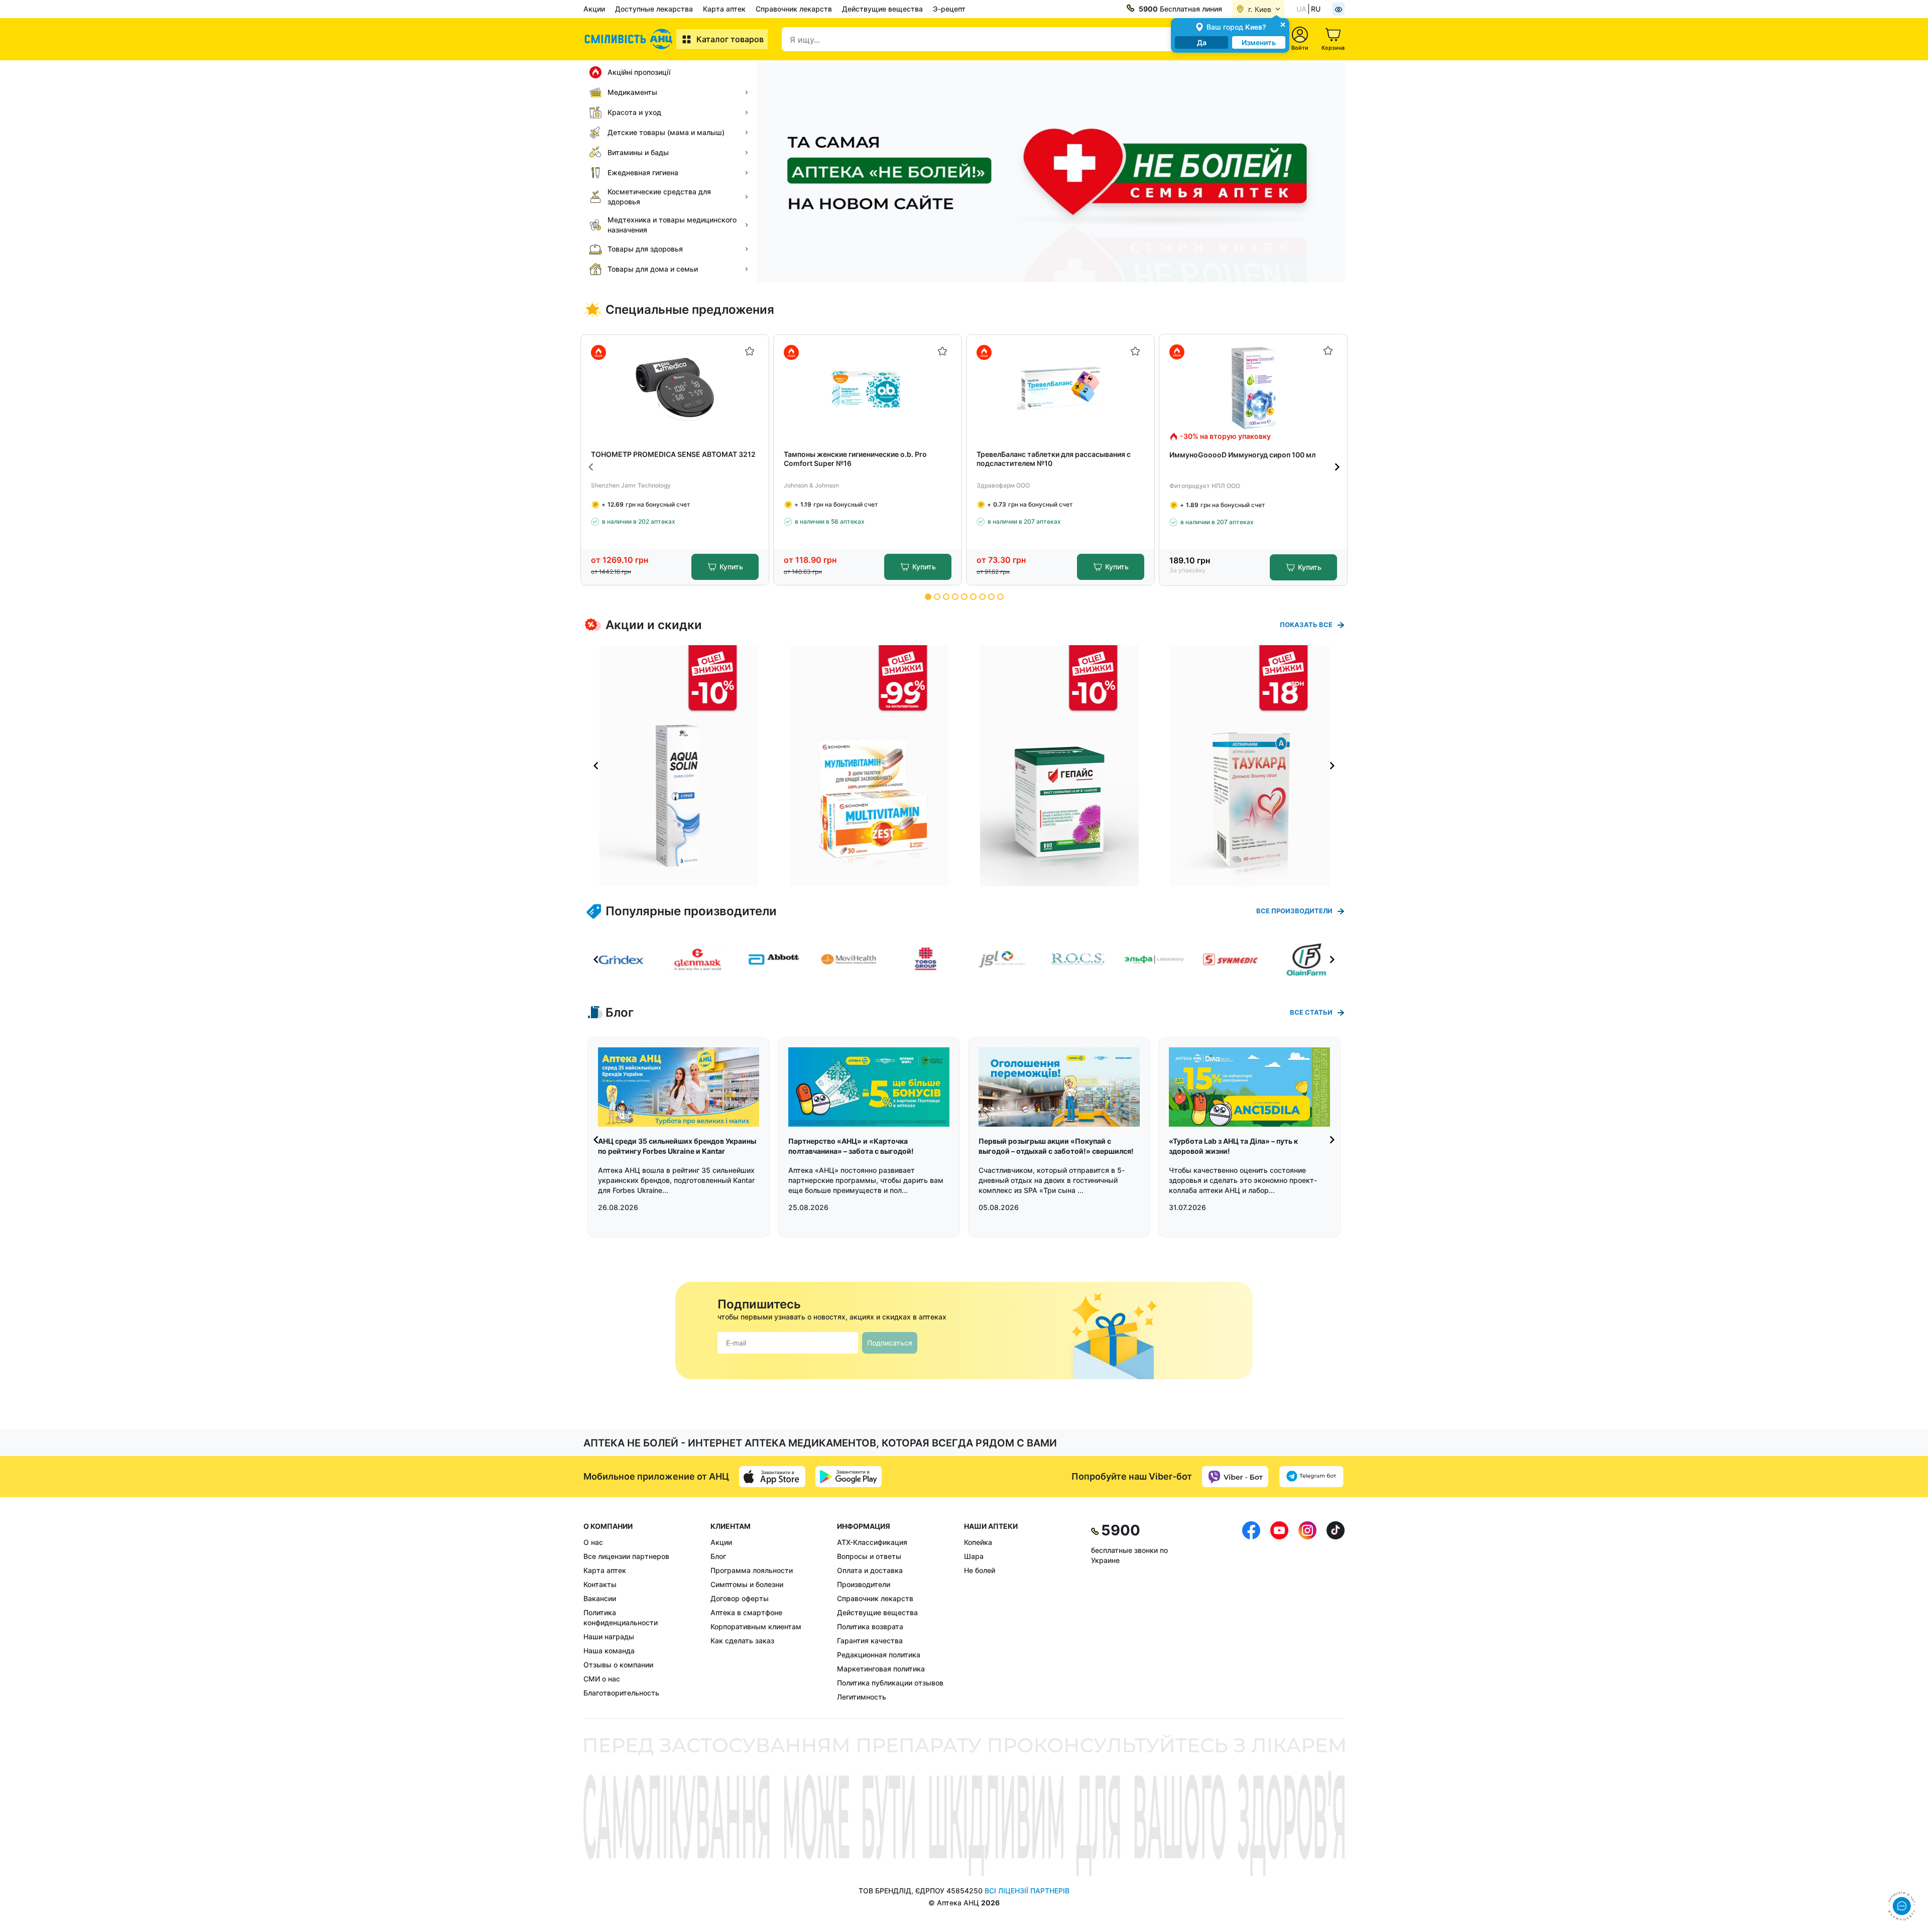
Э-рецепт (949, 9)
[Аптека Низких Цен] (630, 39)
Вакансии (600, 1598)
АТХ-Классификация (872, 1542)
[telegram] (1311, 1477)
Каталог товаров (730, 39)
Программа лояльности (752, 1570)
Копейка (978, 1542)
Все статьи (1311, 1012)
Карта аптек (724, 9)
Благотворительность (621, 1693)
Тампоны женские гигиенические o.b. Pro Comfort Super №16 (855, 459)
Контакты (600, 1584)
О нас (593, 1542)
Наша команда (609, 1651)
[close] (1283, 24)
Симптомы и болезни (747, 1584)
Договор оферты (740, 1598)
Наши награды (609, 1637)
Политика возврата (870, 1626)
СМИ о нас (602, 1679)
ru (1316, 9)
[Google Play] (849, 1477)
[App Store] (772, 1477)
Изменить (1259, 42)
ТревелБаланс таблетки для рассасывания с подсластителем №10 (1054, 459)
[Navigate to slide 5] (964, 597)
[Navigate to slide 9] (1000, 597)
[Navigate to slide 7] (982, 597)
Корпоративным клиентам (756, 1626)
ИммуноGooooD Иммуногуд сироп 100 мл (1242, 455)
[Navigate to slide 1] (928, 597)
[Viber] (1235, 1477)
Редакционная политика (879, 1655)
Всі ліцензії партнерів (1027, 1891)
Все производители (1294, 911)
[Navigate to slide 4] (955, 597)
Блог (718, 1556)
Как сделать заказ (742, 1641)
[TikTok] (1336, 1612)
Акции (594, 9)
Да (1202, 42)
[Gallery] (964, 766)
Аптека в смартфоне (746, 1612)
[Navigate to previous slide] (591, 467)
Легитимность (862, 1697)
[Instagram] (1307, 1612)
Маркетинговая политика (881, 1669)
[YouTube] (1279, 1612)
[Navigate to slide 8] (991, 597)
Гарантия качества (870, 1641)
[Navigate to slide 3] (946, 597)
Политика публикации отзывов (890, 1683)
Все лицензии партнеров (626, 1556)
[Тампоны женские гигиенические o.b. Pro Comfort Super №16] (868, 388)
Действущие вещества (882, 9)
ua (1301, 9)
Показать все (1306, 625)
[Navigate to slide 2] (937, 597)
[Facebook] (1251, 1612)
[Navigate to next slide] (1337, 467)
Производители (864, 1584)
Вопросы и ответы (869, 1556)
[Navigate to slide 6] (973, 597)
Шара (974, 1556)
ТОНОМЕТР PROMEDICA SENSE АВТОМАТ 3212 (673, 454)
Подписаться (890, 1343)
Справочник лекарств (794, 9)
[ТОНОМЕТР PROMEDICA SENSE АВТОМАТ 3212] (675, 388)
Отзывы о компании (618, 1665)
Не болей (980, 1570)
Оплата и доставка (870, 1570)
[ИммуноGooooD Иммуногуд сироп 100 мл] (1253, 388)
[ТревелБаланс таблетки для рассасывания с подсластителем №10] (1061, 388)
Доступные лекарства (654, 9)
